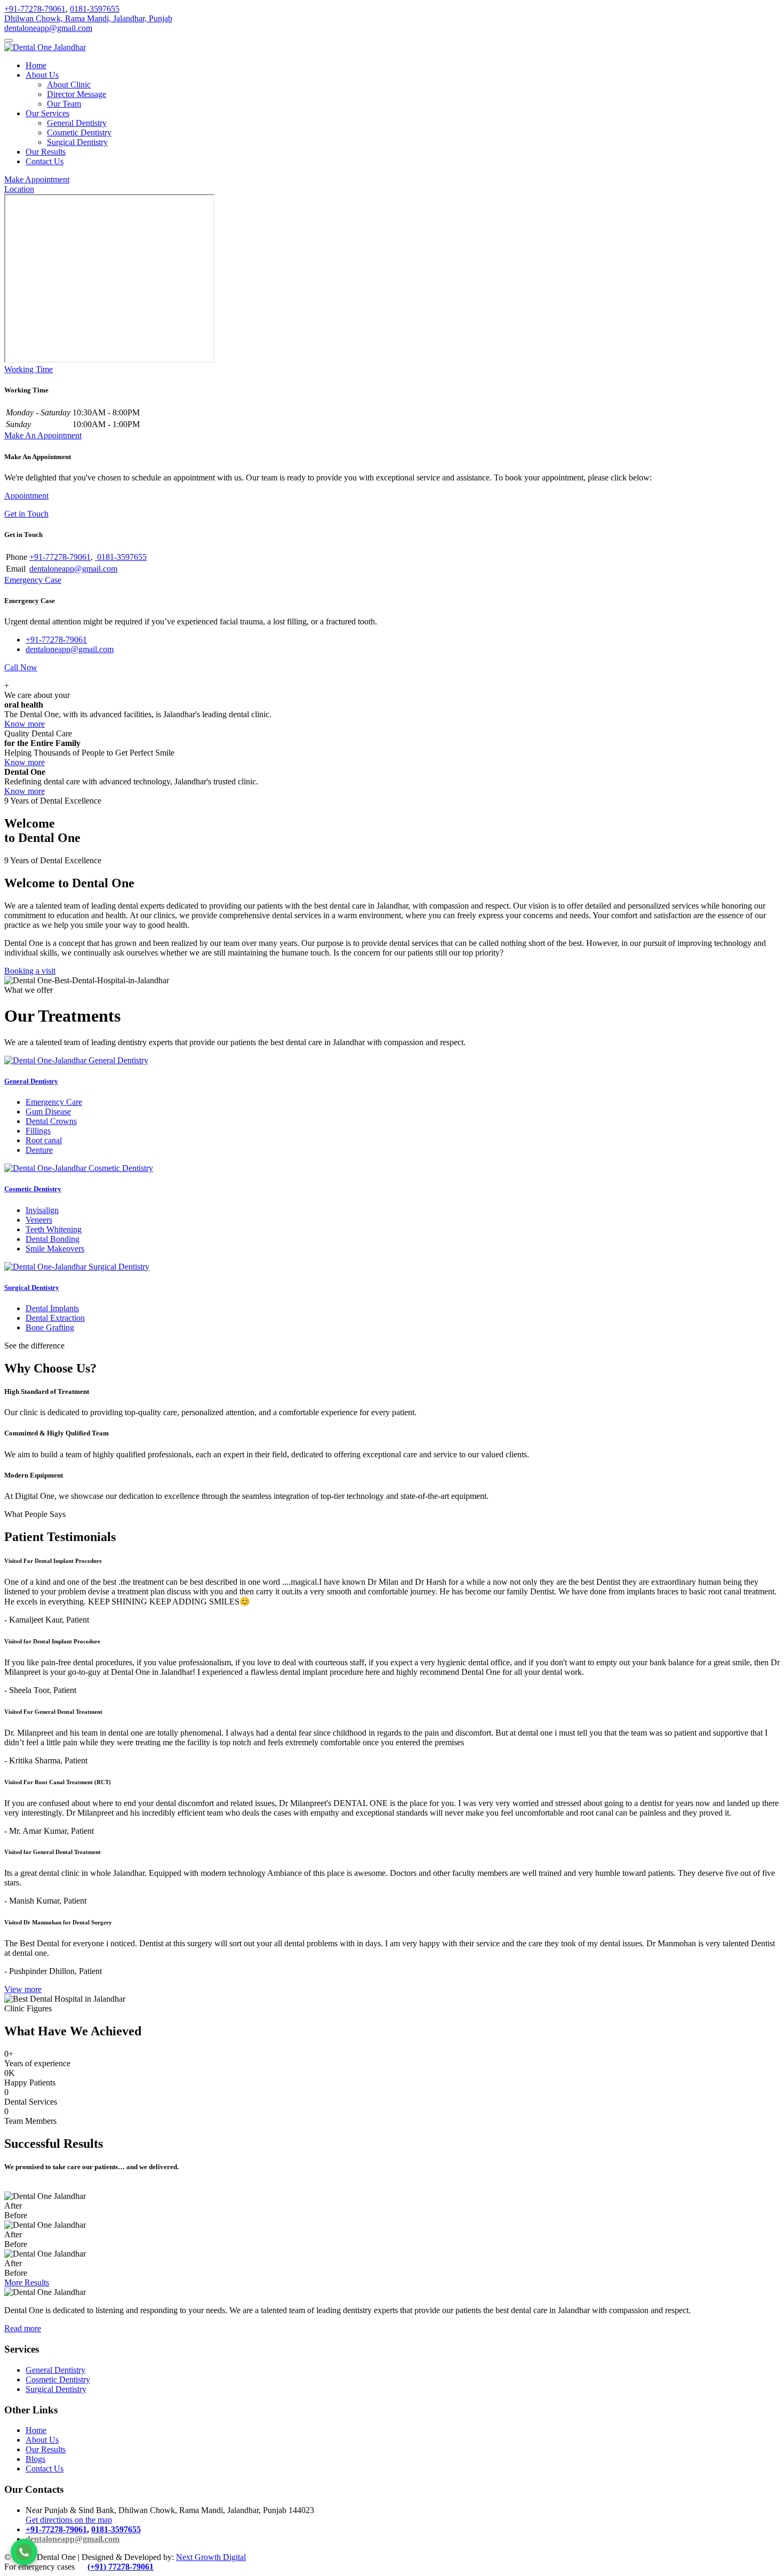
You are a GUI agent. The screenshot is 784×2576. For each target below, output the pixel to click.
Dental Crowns (51, 1121)
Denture (39, 1150)
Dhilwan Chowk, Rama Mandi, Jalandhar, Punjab (88, 18)
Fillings (38, 1131)
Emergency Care (54, 1102)
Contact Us (45, 161)
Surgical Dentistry (77, 142)
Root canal (44, 1140)
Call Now (21, 667)
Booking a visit (30, 971)
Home (36, 65)
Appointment (26, 496)
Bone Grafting (50, 1327)
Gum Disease (48, 1112)
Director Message (77, 94)
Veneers (39, 1220)
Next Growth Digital (211, 2557)
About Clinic (69, 85)
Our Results (46, 152)
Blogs (35, 2459)
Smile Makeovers (55, 1249)
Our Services (47, 113)
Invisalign (42, 1210)
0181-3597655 (95, 9)
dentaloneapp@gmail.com (48, 28)
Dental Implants (52, 1308)
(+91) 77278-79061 (121, 2567)
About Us (42, 75)
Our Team (64, 104)
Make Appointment (37, 179)
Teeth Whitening (54, 1229)
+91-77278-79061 (35, 9)
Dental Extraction (55, 1318)
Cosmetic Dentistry (79, 133)
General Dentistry (77, 123)
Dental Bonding (53, 1239)
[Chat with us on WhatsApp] (24, 2552)
